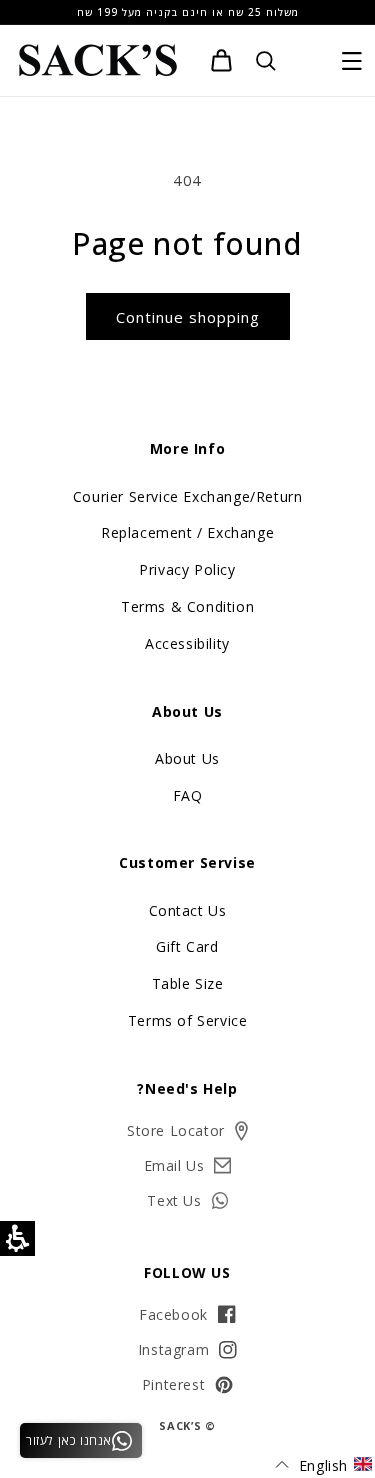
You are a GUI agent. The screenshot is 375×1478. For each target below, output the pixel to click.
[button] (352, 61)
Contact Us (188, 910)
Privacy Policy (187, 569)
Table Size (188, 983)
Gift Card (187, 946)
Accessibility (187, 643)
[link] (222, 61)
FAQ (188, 795)
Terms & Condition (187, 606)
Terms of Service (188, 1020)
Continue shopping (188, 317)
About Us (187, 758)
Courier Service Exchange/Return (188, 496)
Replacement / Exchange (187, 532)
